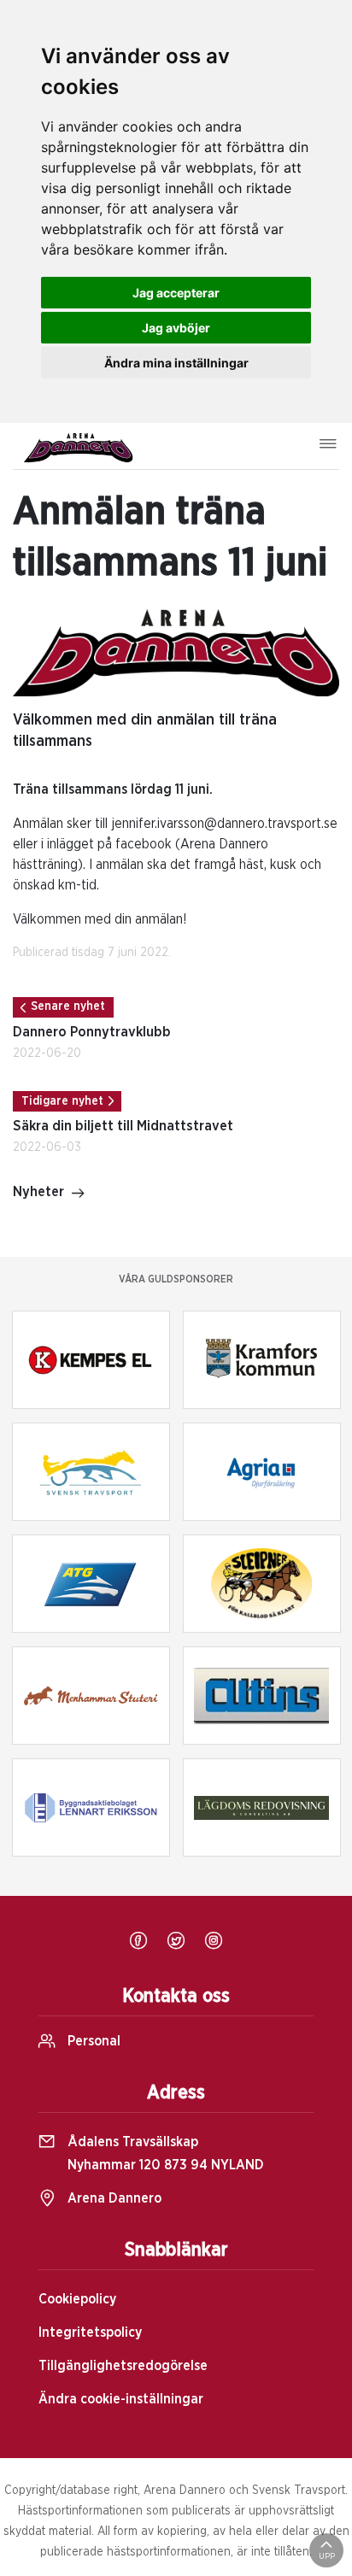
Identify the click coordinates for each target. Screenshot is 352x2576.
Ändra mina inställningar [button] (176, 363)
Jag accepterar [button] (176, 293)
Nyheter (38, 1192)
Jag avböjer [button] (176, 328)
